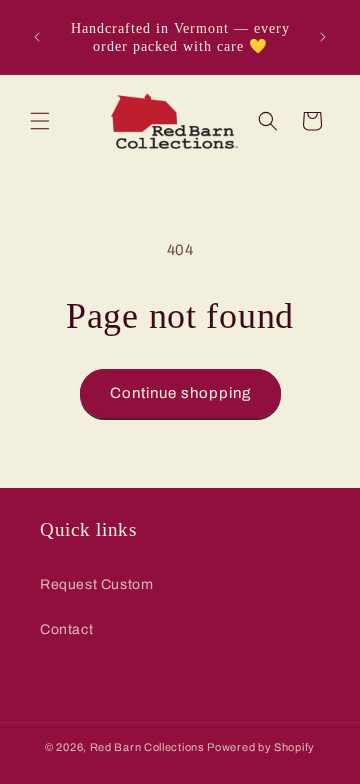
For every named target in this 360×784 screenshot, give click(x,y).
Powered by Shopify (261, 747)
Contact (66, 629)
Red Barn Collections (147, 747)
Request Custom (96, 584)
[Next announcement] (323, 37)
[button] (40, 121)
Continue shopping (180, 393)
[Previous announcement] (37, 37)
